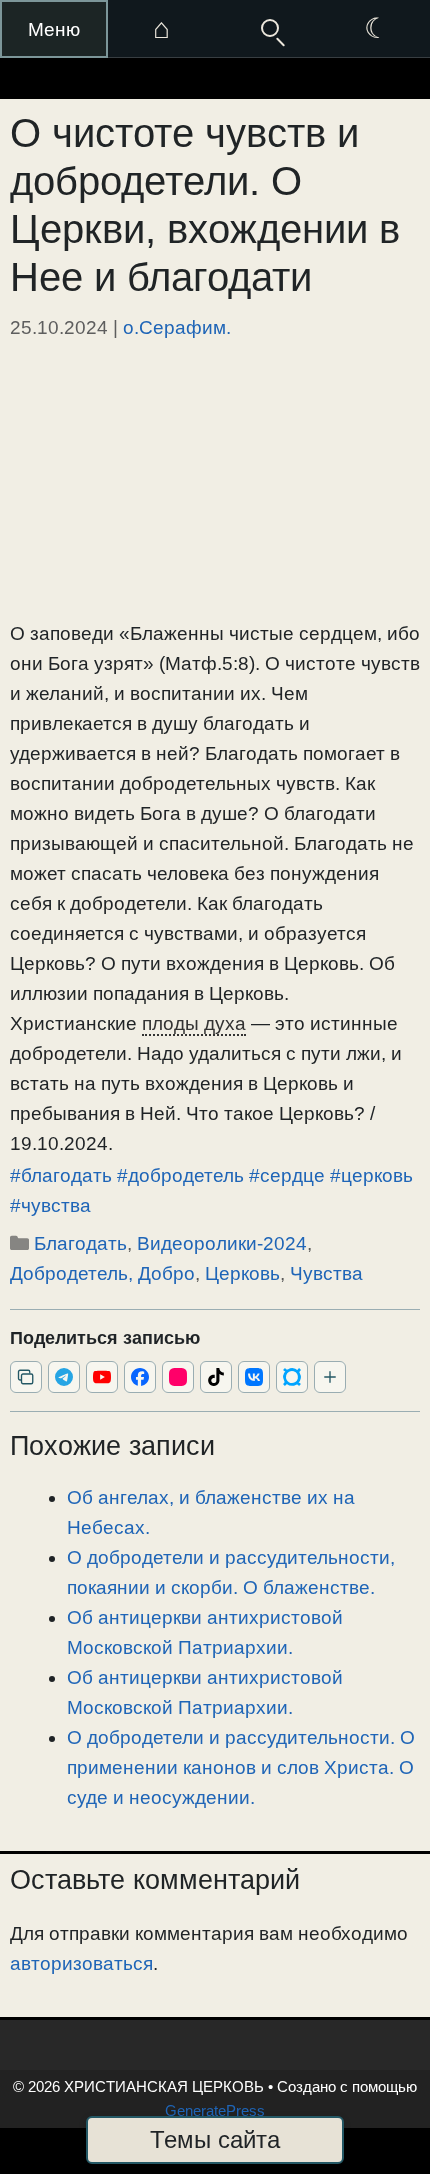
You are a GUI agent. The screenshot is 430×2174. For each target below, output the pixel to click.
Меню (54, 29)
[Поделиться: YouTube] (102, 1377)
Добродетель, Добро (102, 1273)
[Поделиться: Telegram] (64, 1377)
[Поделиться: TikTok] (216, 1377)
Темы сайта (215, 2139)
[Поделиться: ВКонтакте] (254, 1377)
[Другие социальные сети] (330, 1377)
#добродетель (180, 1175)
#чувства (50, 1205)
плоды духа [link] (194, 1023)
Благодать (80, 1243)
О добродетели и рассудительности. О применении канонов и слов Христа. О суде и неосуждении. (241, 1767)
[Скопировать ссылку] (26, 1377)
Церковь (242, 1273)
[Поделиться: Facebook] (140, 1377)
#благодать (61, 1175)
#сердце (287, 1175)
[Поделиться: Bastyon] (292, 1377)
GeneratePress (215, 2110)
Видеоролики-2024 (222, 1243)
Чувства (326, 1273)
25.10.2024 (59, 327)
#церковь (371, 1175)
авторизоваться (81, 1963)
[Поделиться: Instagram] (178, 1377)
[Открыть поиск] (269, 29)
